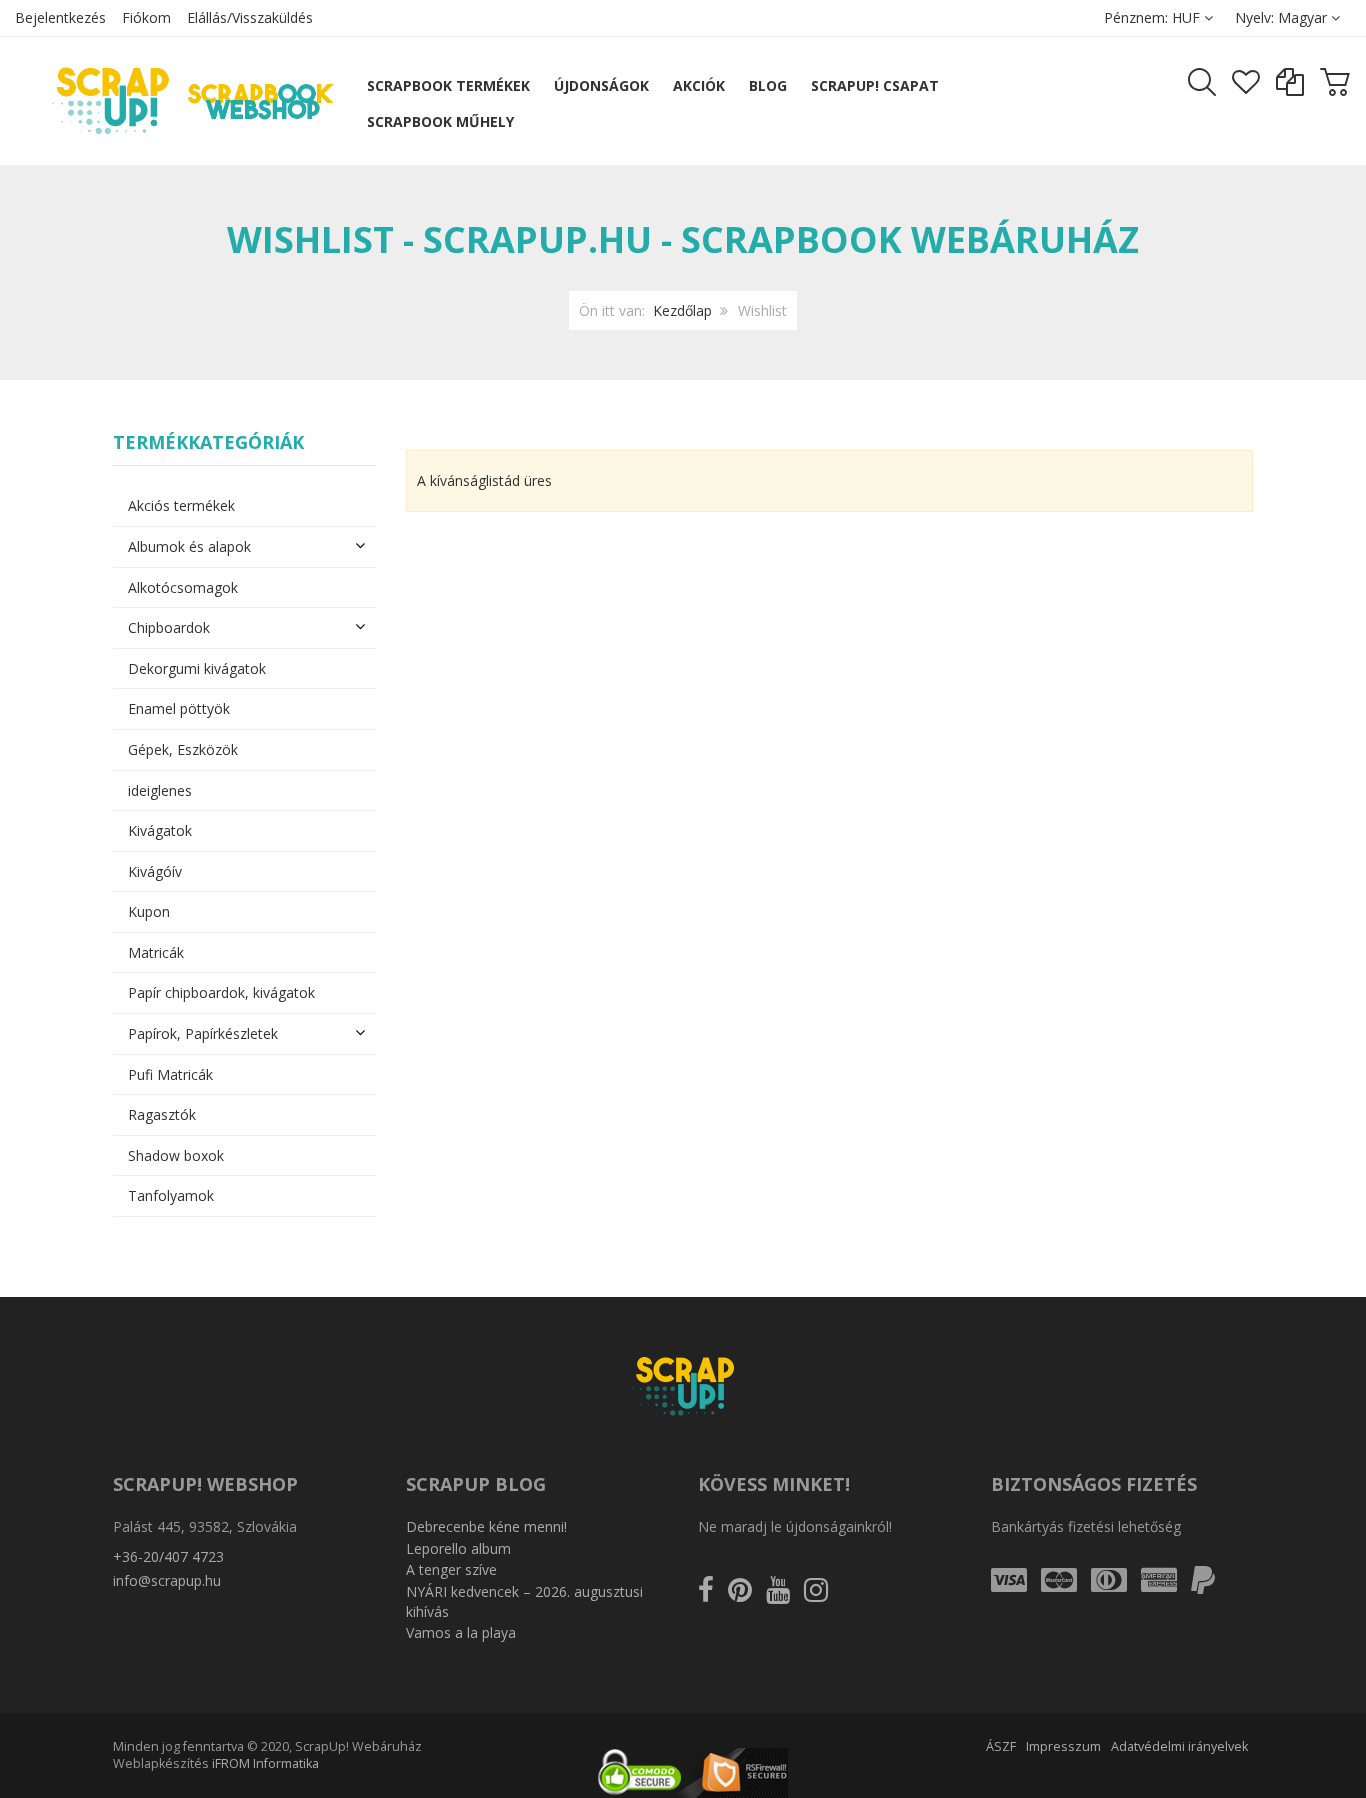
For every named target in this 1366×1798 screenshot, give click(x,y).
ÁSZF (1001, 1746)
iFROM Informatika (265, 1763)
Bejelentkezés (60, 17)
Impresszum (1063, 1746)
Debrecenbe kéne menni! (486, 1526)
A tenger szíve (451, 1569)
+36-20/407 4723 (168, 1556)
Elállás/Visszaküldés (250, 17)
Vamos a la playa (461, 1632)
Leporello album (458, 1548)
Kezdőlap (682, 310)
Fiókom (146, 17)
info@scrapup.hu (167, 1580)
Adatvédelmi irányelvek (1179, 1746)
